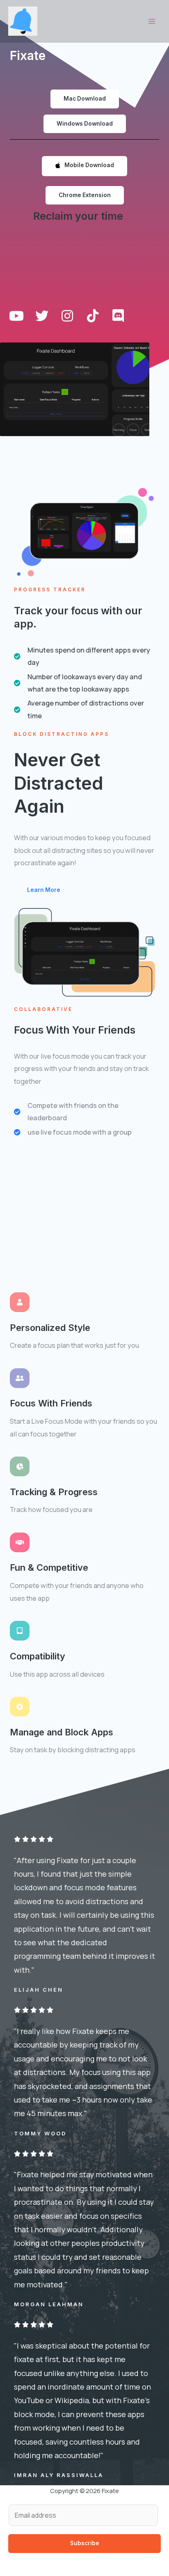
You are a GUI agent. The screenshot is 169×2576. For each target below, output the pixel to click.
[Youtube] (16, 316)
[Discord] (118, 316)
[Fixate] (23, 21)
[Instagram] (67, 316)
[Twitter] (42, 316)
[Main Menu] (152, 22)
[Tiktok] (93, 316)
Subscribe (85, 2543)
